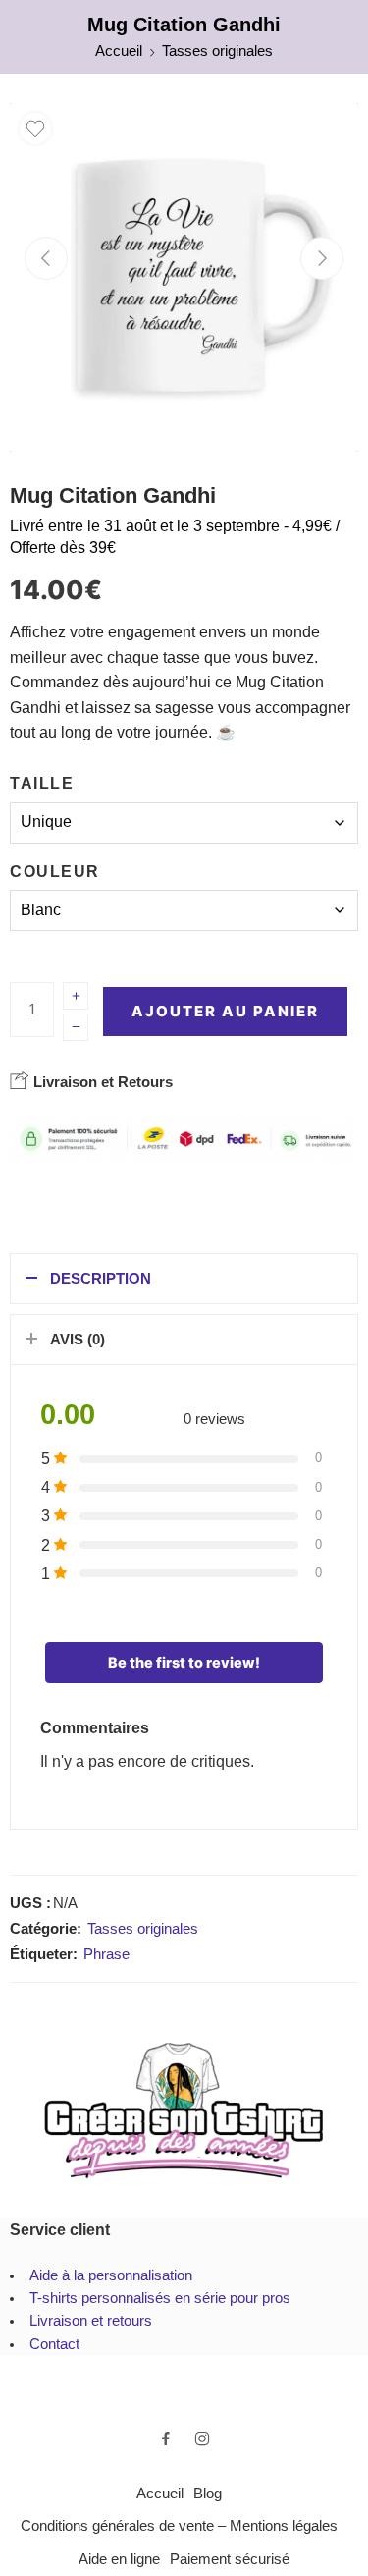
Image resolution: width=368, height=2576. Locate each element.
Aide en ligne (119, 2559)
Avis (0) (78, 1340)
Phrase (106, 1954)
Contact (54, 2344)
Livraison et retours (91, 2321)
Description (101, 1279)
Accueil (119, 51)
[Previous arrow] (46, 258)
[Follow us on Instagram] (202, 2439)
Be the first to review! (184, 1663)
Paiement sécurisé (230, 2559)
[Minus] (76, 1027)
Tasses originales (217, 51)
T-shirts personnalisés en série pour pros (160, 2298)
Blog (208, 2494)
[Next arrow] (322, 258)
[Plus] (76, 996)
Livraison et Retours (101, 1082)
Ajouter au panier (225, 1011)
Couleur (55, 872)
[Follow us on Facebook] (166, 2439)
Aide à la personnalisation (111, 2275)
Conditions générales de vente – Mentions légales (179, 2526)
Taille (42, 783)
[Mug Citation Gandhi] (184, 277)
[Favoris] (35, 129)
